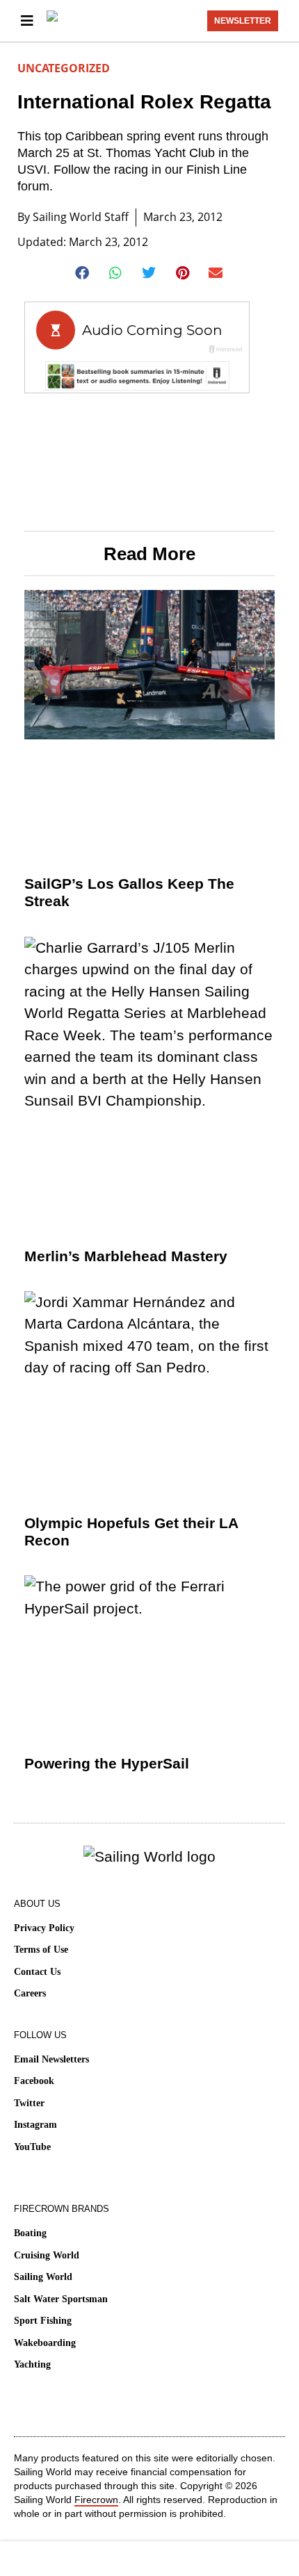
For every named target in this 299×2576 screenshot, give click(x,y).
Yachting (32, 2364)
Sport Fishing (43, 2321)
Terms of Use (41, 1950)
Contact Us (37, 1972)
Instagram (35, 2125)
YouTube (32, 2147)
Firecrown (96, 2500)
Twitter (29, 2103)
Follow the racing (101, 170)
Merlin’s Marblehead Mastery (126, 1256)
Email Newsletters (51, 2059)
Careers (30, 1993)
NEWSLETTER (243, 21)
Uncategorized (64, 68)
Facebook (34, 2081)
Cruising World (47, 2255)
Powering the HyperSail (107, 1763)
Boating (30, 2233)
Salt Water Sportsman (61, 2299)
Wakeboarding (45, 2343)
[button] (83, 273)
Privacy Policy (44, 1928)
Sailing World (43, 2277)
